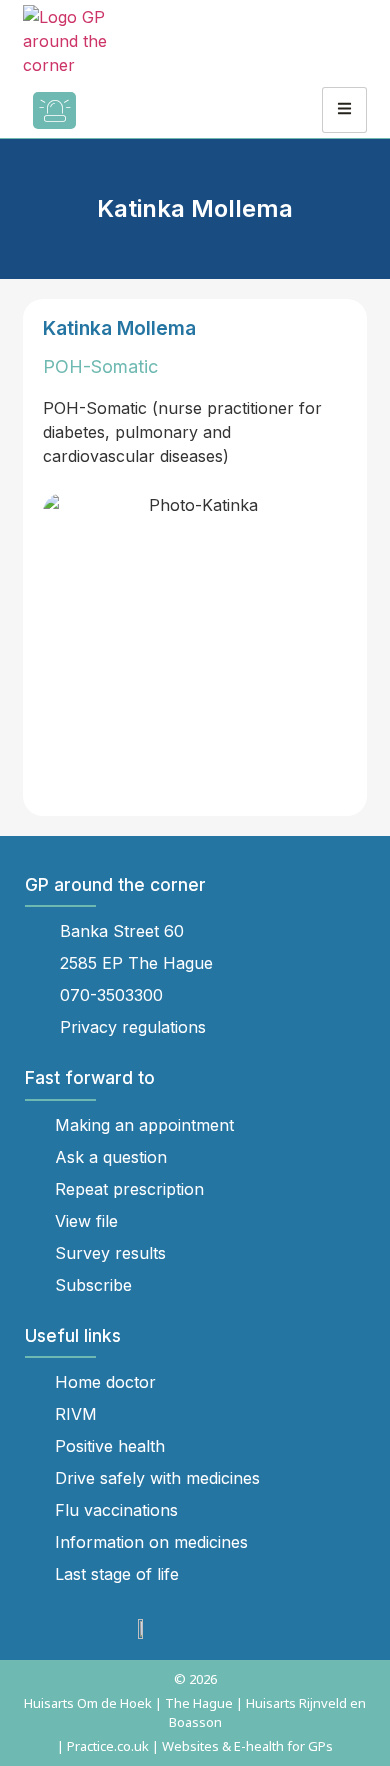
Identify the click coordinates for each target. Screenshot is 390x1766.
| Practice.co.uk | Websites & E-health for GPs (195, 1746)
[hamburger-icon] (344, 110)
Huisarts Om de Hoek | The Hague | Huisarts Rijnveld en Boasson (195, 1712)
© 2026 (195, 1679)
